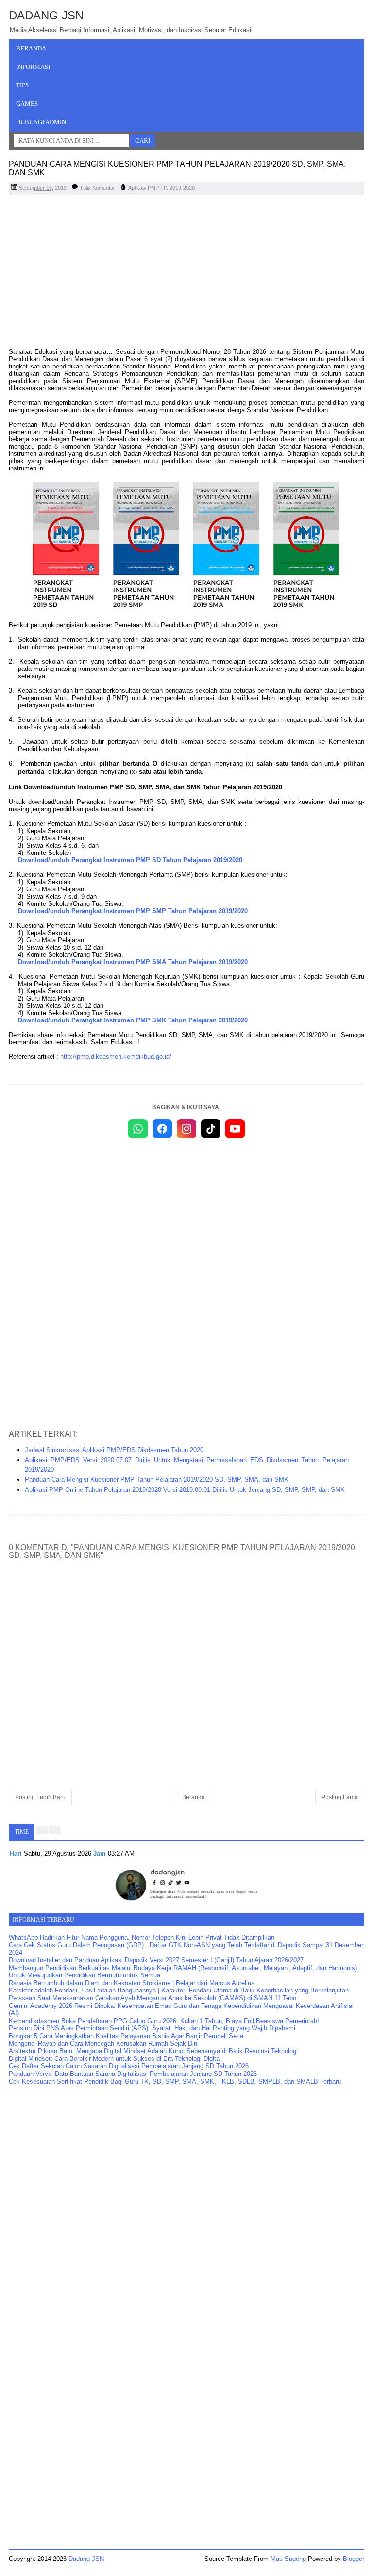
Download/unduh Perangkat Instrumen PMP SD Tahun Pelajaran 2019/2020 (130, 860)
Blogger (354, 2559)
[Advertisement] (186, 273)
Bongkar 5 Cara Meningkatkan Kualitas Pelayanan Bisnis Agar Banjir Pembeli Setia (126, 2036)
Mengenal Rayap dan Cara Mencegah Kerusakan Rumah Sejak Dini (104, 2044)
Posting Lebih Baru (40, 1797)
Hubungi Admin (41, 122)
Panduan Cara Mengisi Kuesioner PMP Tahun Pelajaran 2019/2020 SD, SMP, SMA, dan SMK (157, 1480)
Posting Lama (340, 1797)
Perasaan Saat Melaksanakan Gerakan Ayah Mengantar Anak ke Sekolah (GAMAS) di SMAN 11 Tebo (153, 1998)
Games (27, 104)
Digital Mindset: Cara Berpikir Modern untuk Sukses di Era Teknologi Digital (115, 2059)
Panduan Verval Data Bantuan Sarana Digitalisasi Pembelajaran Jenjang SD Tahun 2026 (133, 2074)
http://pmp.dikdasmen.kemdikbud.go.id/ (116, 1057)
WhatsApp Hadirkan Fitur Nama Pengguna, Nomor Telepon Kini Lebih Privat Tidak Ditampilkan (142, 1937)
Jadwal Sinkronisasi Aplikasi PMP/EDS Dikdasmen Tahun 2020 (114, 1450)
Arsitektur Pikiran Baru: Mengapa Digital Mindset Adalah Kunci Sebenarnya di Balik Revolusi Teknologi (153, 2051)
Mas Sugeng (288, 2559)
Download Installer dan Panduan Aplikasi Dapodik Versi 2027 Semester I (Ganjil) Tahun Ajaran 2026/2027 (156, 1960)
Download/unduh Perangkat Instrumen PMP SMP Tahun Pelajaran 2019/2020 (133, 911)
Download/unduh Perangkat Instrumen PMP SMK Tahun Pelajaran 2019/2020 (133, 1020)
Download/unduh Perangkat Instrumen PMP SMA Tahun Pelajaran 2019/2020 (133, 962)
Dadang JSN (46, 15)
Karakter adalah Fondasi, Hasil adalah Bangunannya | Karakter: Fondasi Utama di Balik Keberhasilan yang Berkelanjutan (179, 1990)
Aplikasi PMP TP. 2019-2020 (161, 188)
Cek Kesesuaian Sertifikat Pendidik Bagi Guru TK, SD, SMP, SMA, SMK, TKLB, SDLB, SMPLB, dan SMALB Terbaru (175, 2082)
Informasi (33, 67)
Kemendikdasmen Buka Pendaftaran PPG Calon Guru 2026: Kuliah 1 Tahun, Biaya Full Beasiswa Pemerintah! (164, 2021)
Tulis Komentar (97, 188)
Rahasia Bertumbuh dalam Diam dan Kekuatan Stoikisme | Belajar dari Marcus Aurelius (132, 1983)
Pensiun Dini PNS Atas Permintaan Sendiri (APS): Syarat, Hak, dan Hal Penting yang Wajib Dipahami (152, 2028)
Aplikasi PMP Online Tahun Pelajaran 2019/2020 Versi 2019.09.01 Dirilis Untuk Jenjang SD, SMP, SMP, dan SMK (185, 1490)
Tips (22, 85)
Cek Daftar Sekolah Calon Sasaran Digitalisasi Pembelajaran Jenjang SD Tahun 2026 (129, 2066)
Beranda (31, 48)
